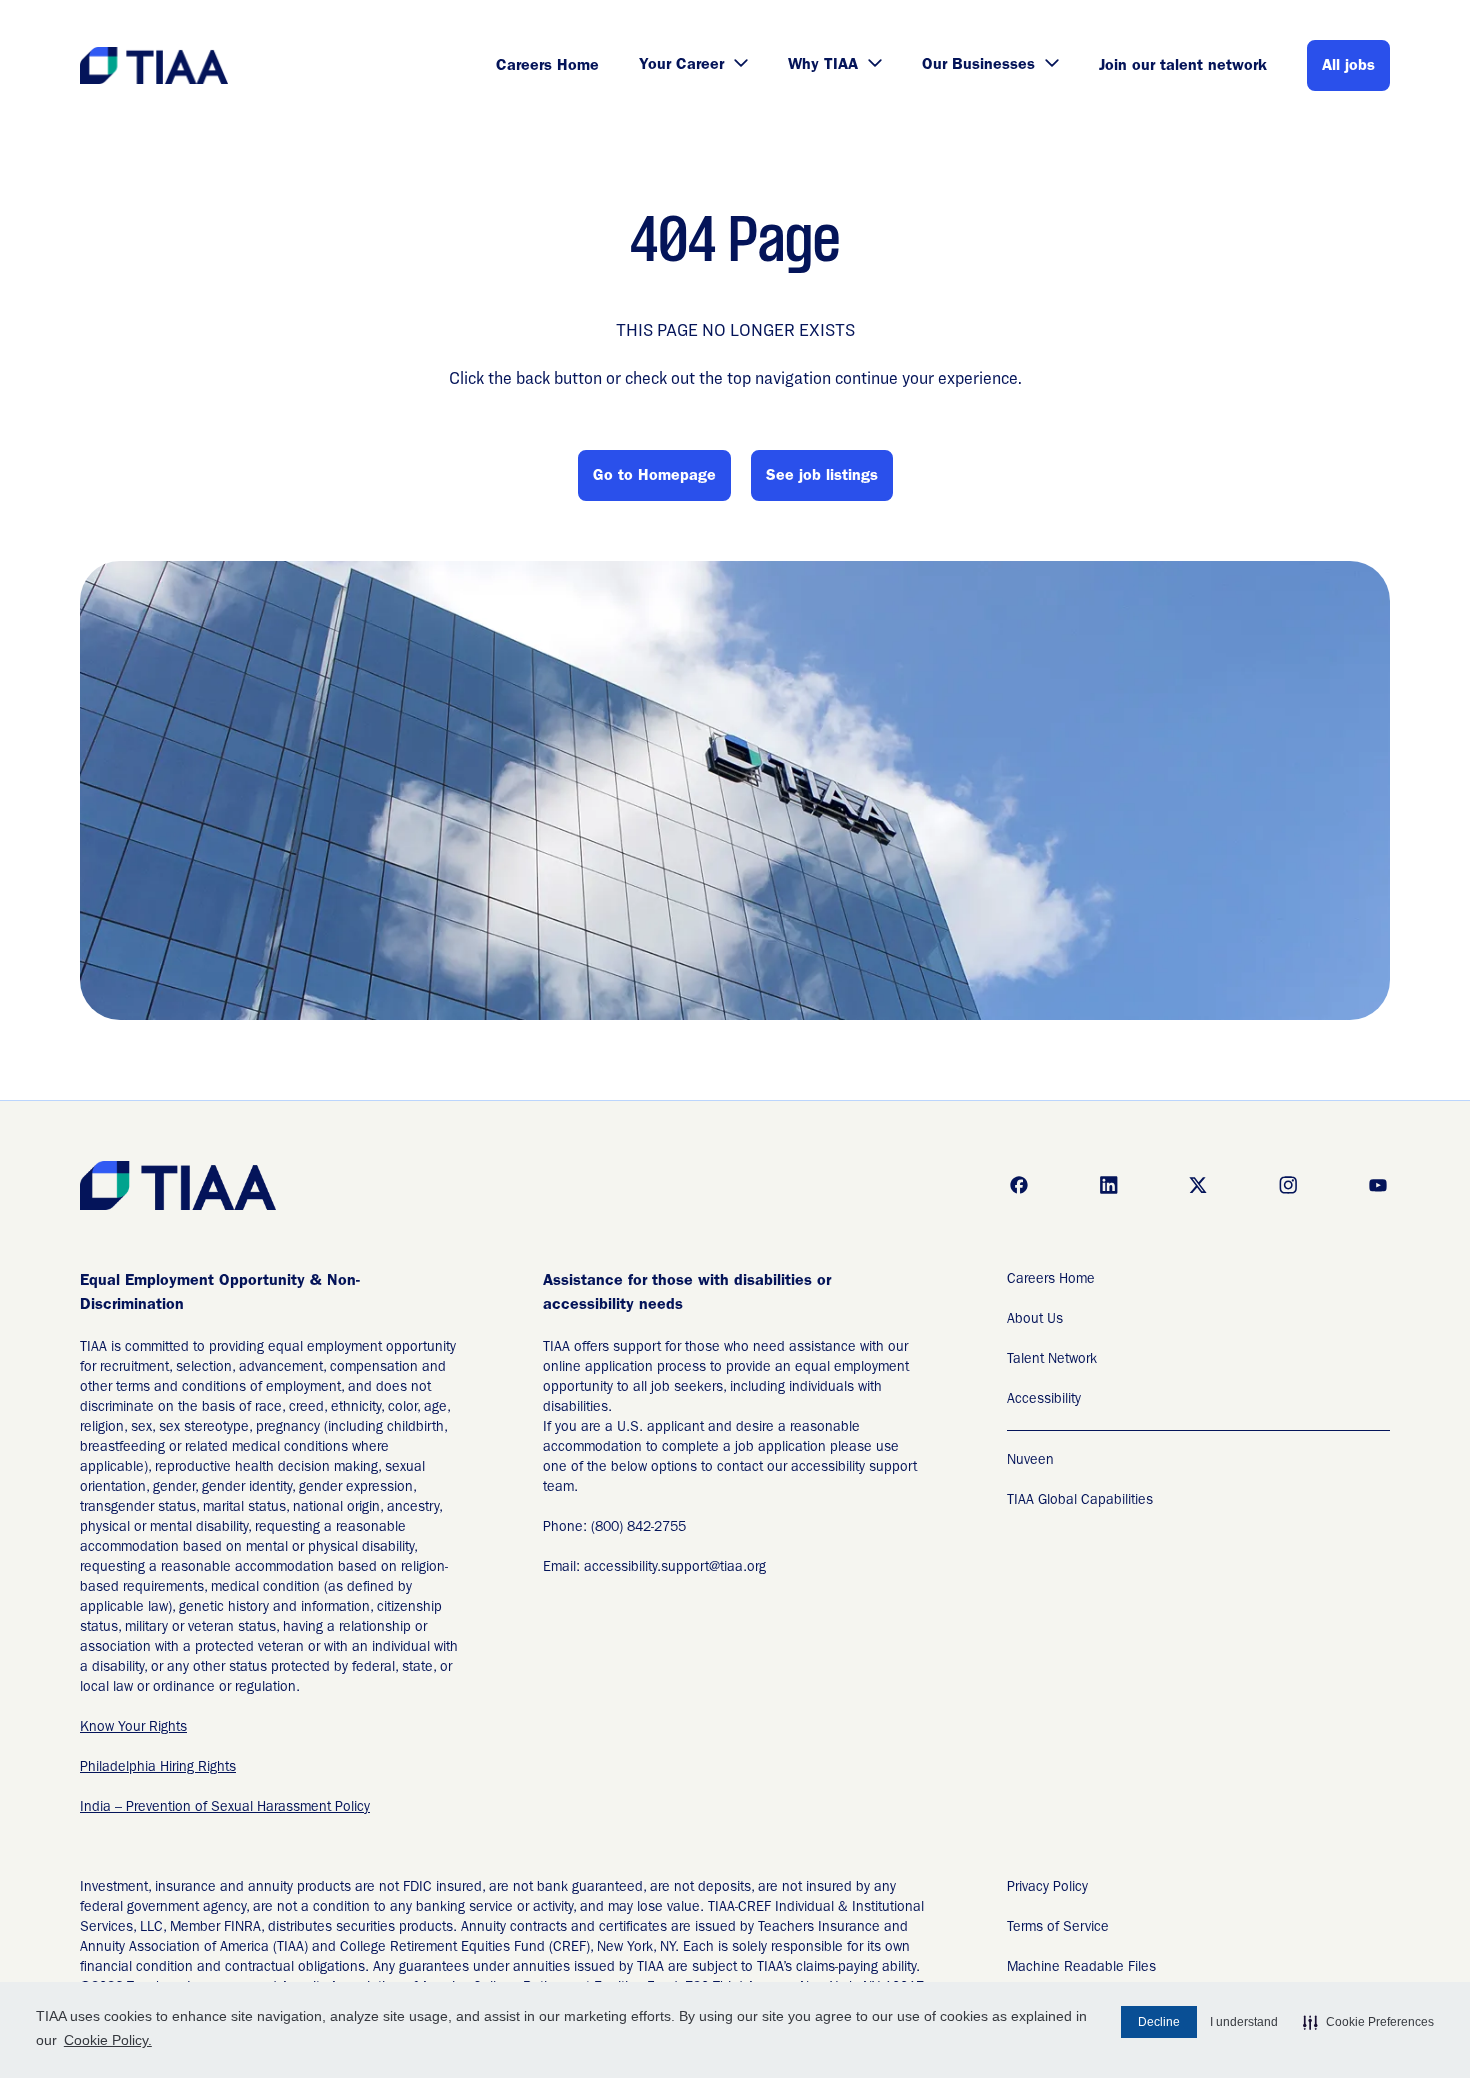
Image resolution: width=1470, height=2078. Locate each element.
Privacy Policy (1047, 1888)
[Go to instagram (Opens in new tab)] (1288, 1185)
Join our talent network (1183, 67)
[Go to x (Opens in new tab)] (1198, 1185)
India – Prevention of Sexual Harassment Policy (225, 1808)
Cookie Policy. (108, 2040)
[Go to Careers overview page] (155, 65)
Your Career (681, 66)
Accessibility (1044, 1400)
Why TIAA (823, 66)
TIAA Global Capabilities (1080, 1501)
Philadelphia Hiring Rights (158, 1768)
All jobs (1348, 67)
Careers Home (547, 67)
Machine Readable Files (1081, 1968)
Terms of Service (1058, 1928)
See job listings (822, 477)
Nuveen (1030, 1461)
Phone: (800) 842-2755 (614, 1528)
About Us (1035, 1320)
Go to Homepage (654, 477)
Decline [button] (1159, 2022)
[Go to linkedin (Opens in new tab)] (1109, 1185)
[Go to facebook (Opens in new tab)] (1019, 1185)
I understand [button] (1244, 2022)
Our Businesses (978, 66)
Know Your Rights (133, 1728)
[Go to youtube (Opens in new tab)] (1378, 1185)
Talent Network (1052, 1360)
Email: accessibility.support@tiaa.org (654, 1568)
